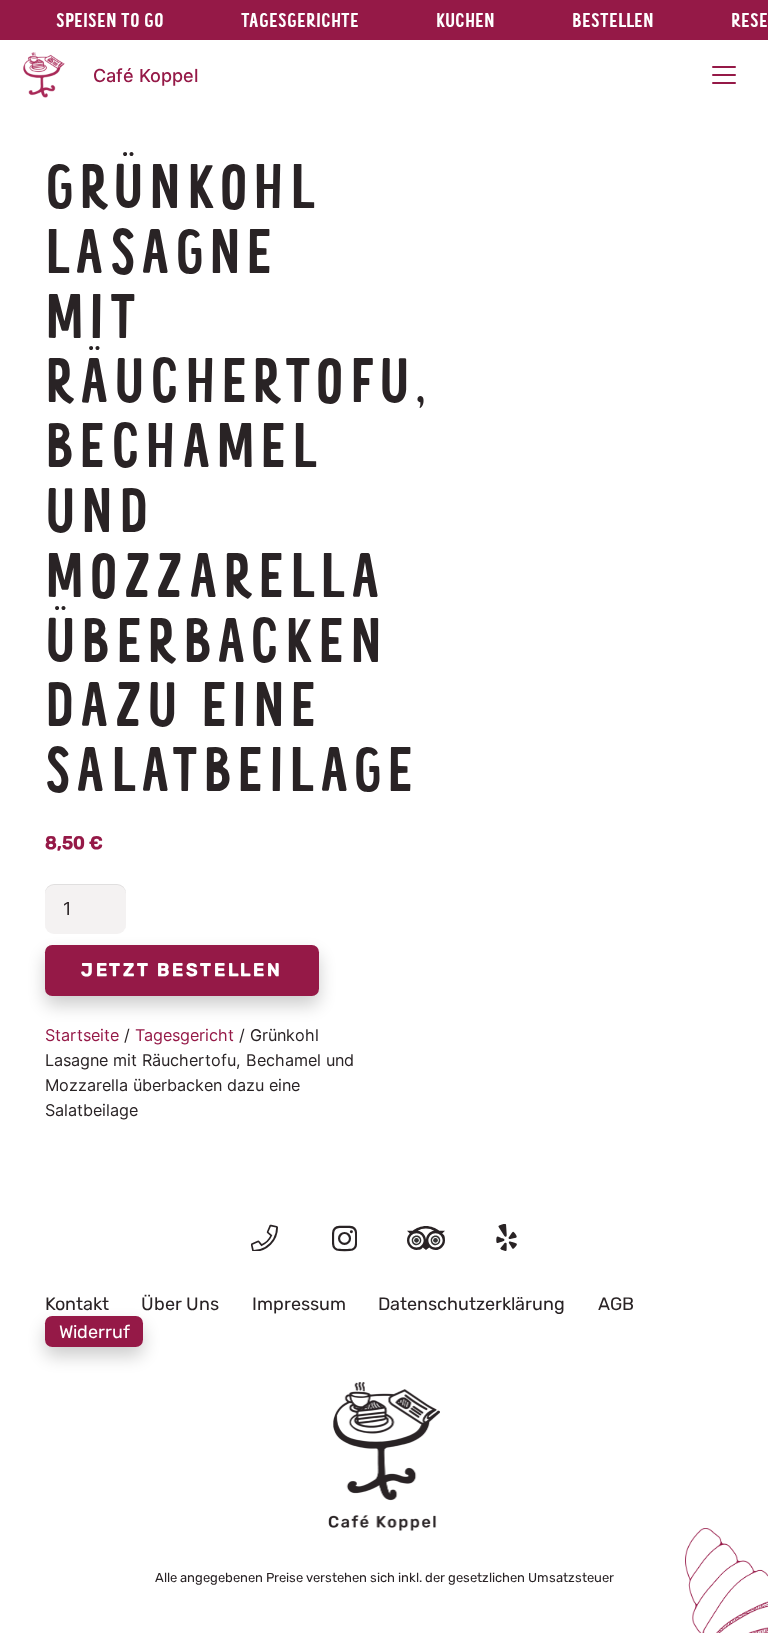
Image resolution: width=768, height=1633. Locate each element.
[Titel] (264, 1237)
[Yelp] (506, 1237)
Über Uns (180, 1304)
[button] (723, 75)
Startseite (82, 1035)
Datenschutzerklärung (471, 1304)
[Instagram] (344, 1239)
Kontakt (77, 1304)
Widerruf (94, 1331)
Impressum (299, 1304)
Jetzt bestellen (182, 970)
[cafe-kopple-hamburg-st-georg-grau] (384, 1457)
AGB (616, 1304)
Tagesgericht (184, 1035)
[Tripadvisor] (426, 1237)
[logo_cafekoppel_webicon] (43, 75)
